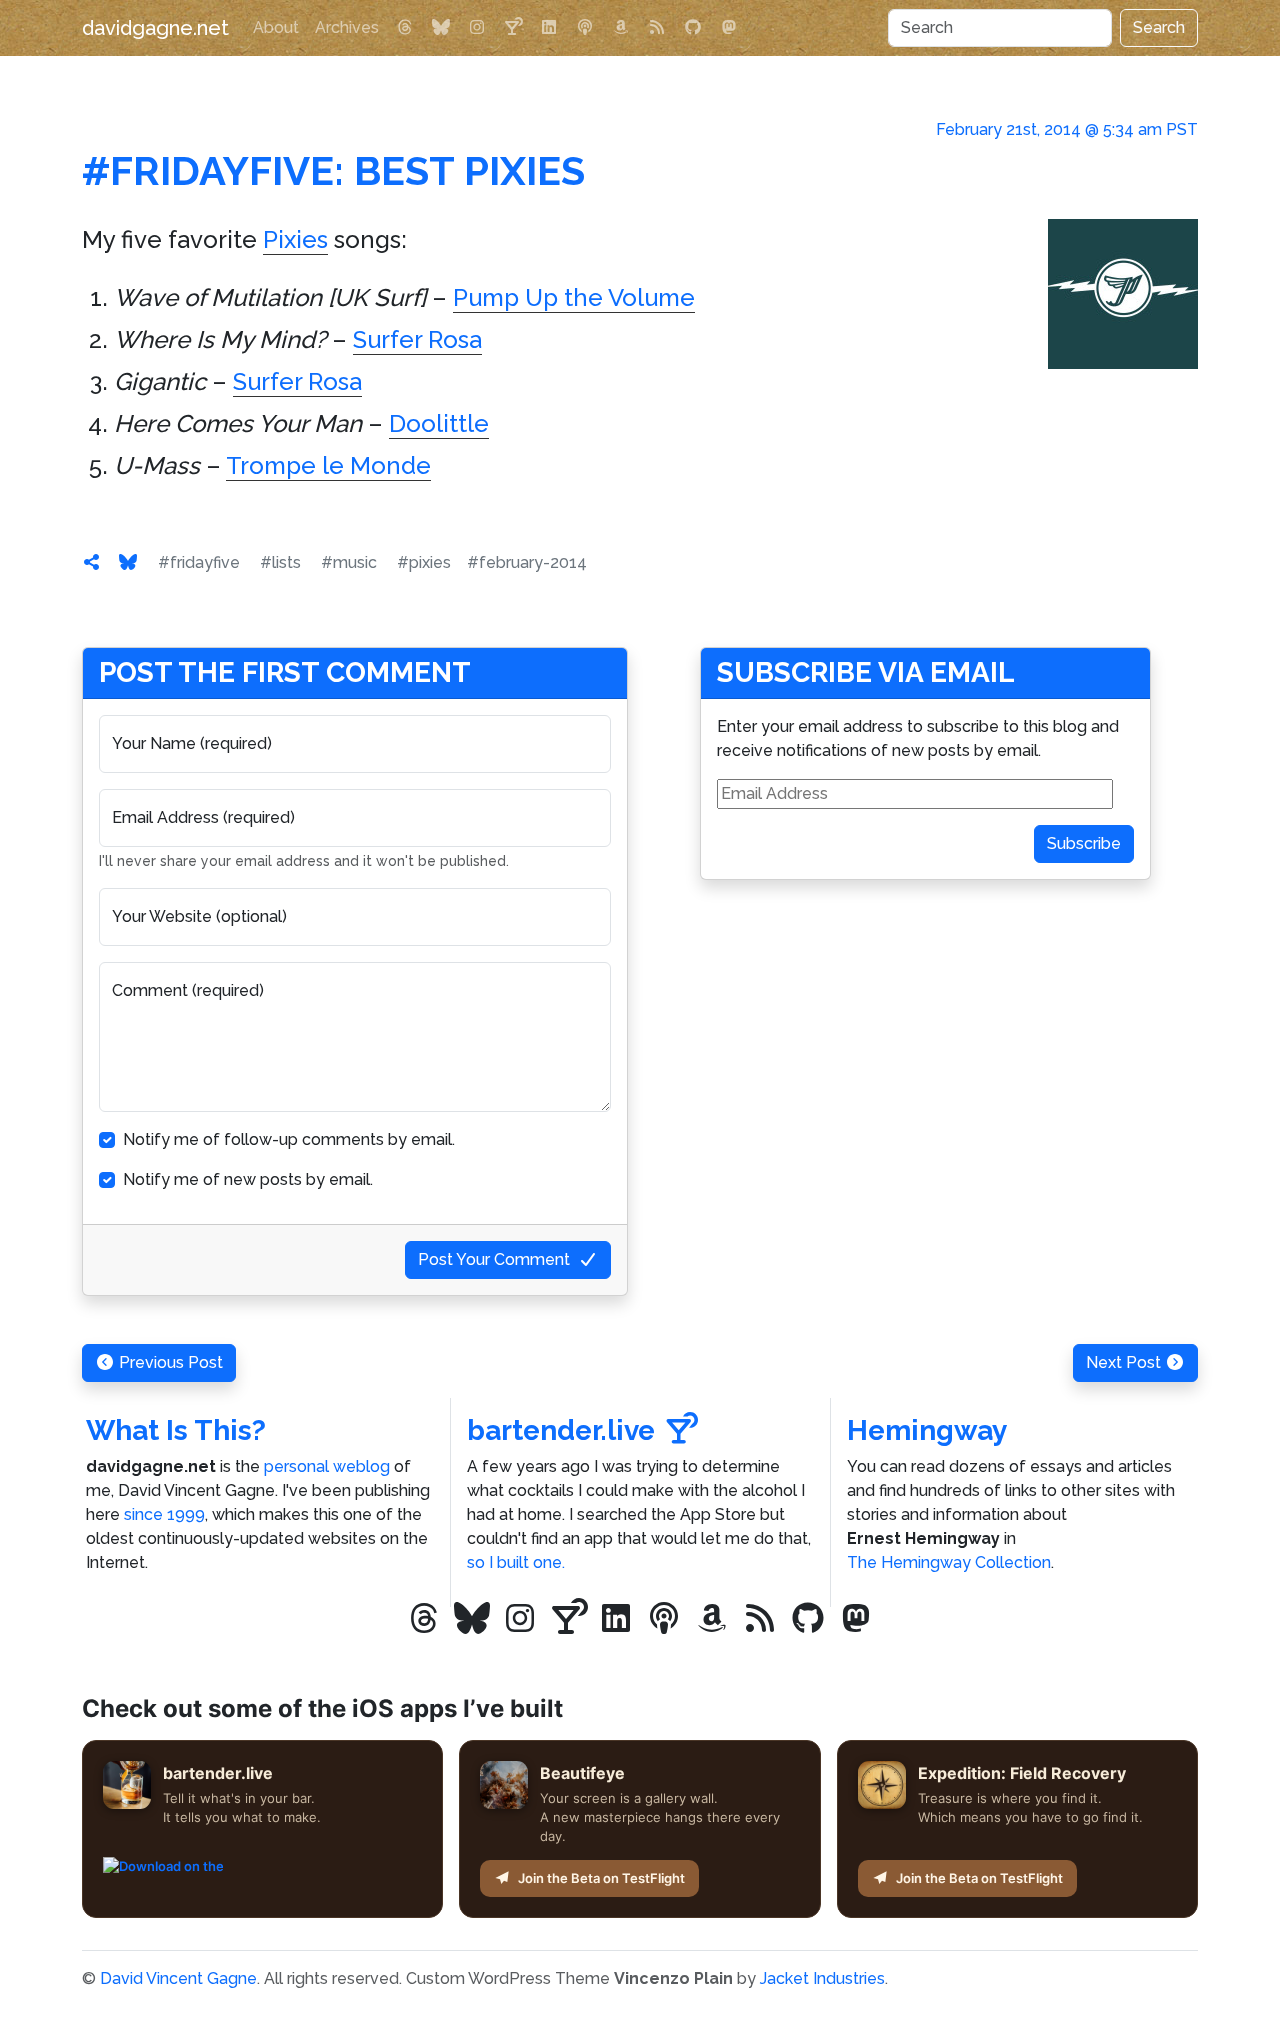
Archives (347, 27)
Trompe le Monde (328, 465)
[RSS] (657, 28)
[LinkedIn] (549, 28)
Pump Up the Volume (574, 297)
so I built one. (516, 1562)
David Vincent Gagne (178, 1978)
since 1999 (164, 1514)
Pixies (295, 239)
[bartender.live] (513, 28)
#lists (280, 562)
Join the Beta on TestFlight (601, 1878)
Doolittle (439, 423)
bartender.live (561, 1430)
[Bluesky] (441, 28)
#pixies (424, 562)
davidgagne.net (155, 28)
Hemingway (927, 1430)
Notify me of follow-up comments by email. (289, 1139)
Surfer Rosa (417, 339)
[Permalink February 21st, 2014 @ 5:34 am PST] (92, 562)
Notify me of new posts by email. (248, 1179)
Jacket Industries (822, 1978)
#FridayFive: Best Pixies (333, 170)
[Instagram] (477, 28)
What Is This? (176, 1430)
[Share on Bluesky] (128, 562)
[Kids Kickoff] (585, 28)
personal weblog (327, 1466)
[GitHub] (693, 28)
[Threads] (405, 28)
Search (1159, 27)
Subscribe (1084, 843)
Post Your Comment (494, 1259)
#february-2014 (527, 562)
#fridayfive (199, 562)
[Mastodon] (729, 28)
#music (349, 562)
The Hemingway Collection (949, 1562)
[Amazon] (621, 28)
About (276, 27)
